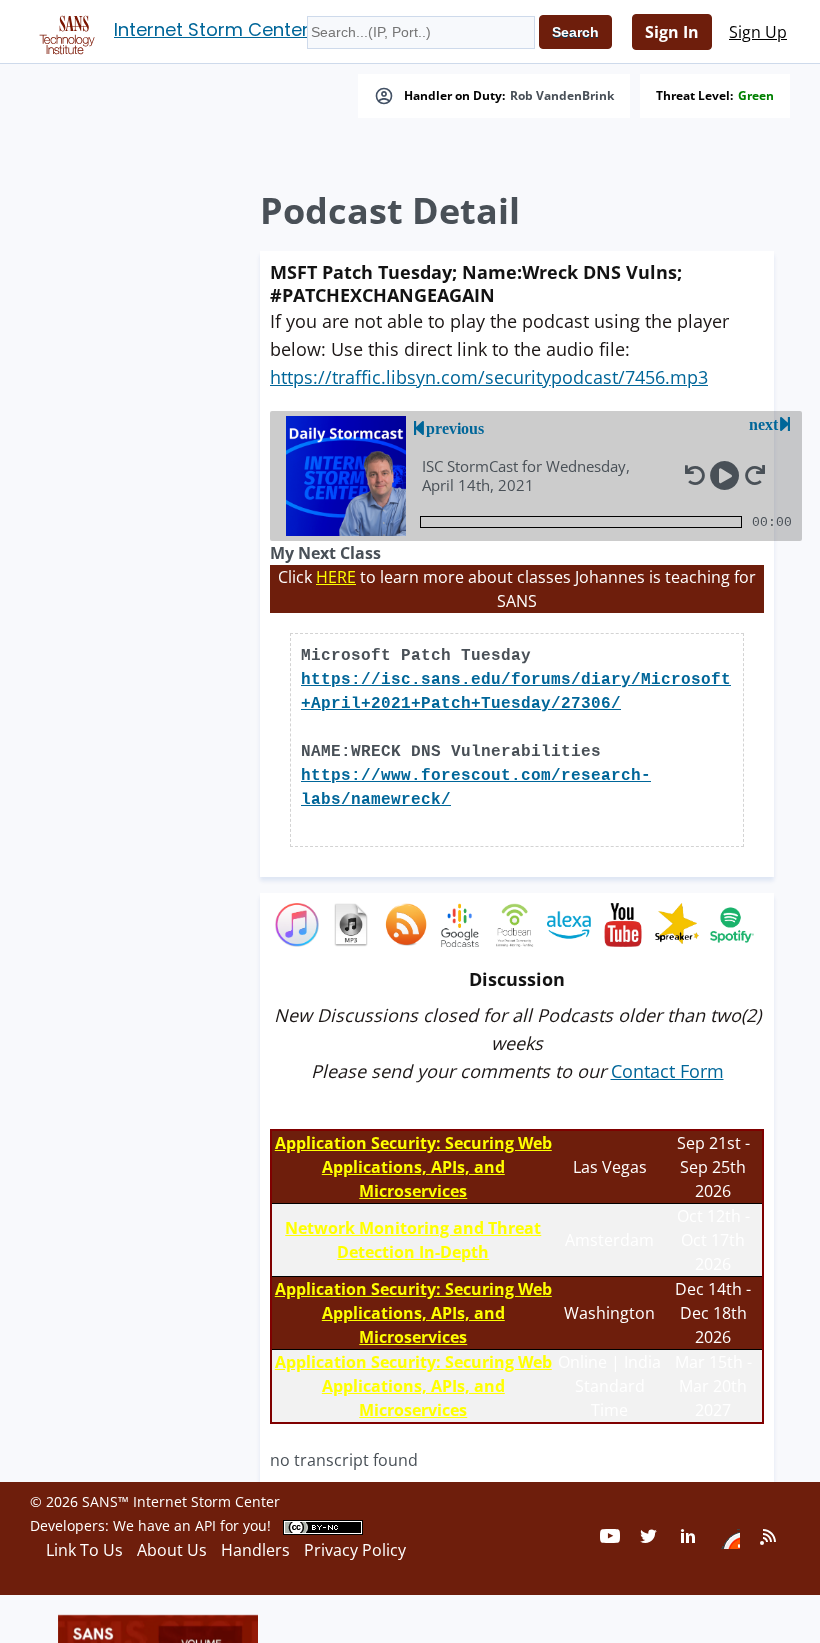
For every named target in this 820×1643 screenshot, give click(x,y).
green (756, 96)
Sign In (672, 32)
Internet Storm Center (211, 29)
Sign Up (758, 32)
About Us (172, 1550)
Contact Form (667, 1071)
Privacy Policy (355, 1550)
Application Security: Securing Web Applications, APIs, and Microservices (413, 1167)
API (205, 1525)
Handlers (255, 1550)
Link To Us (84, 1550)
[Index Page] (64, 31)
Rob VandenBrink (562, 96)
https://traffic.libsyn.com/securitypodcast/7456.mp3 (489, 377)
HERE (336, 577)
